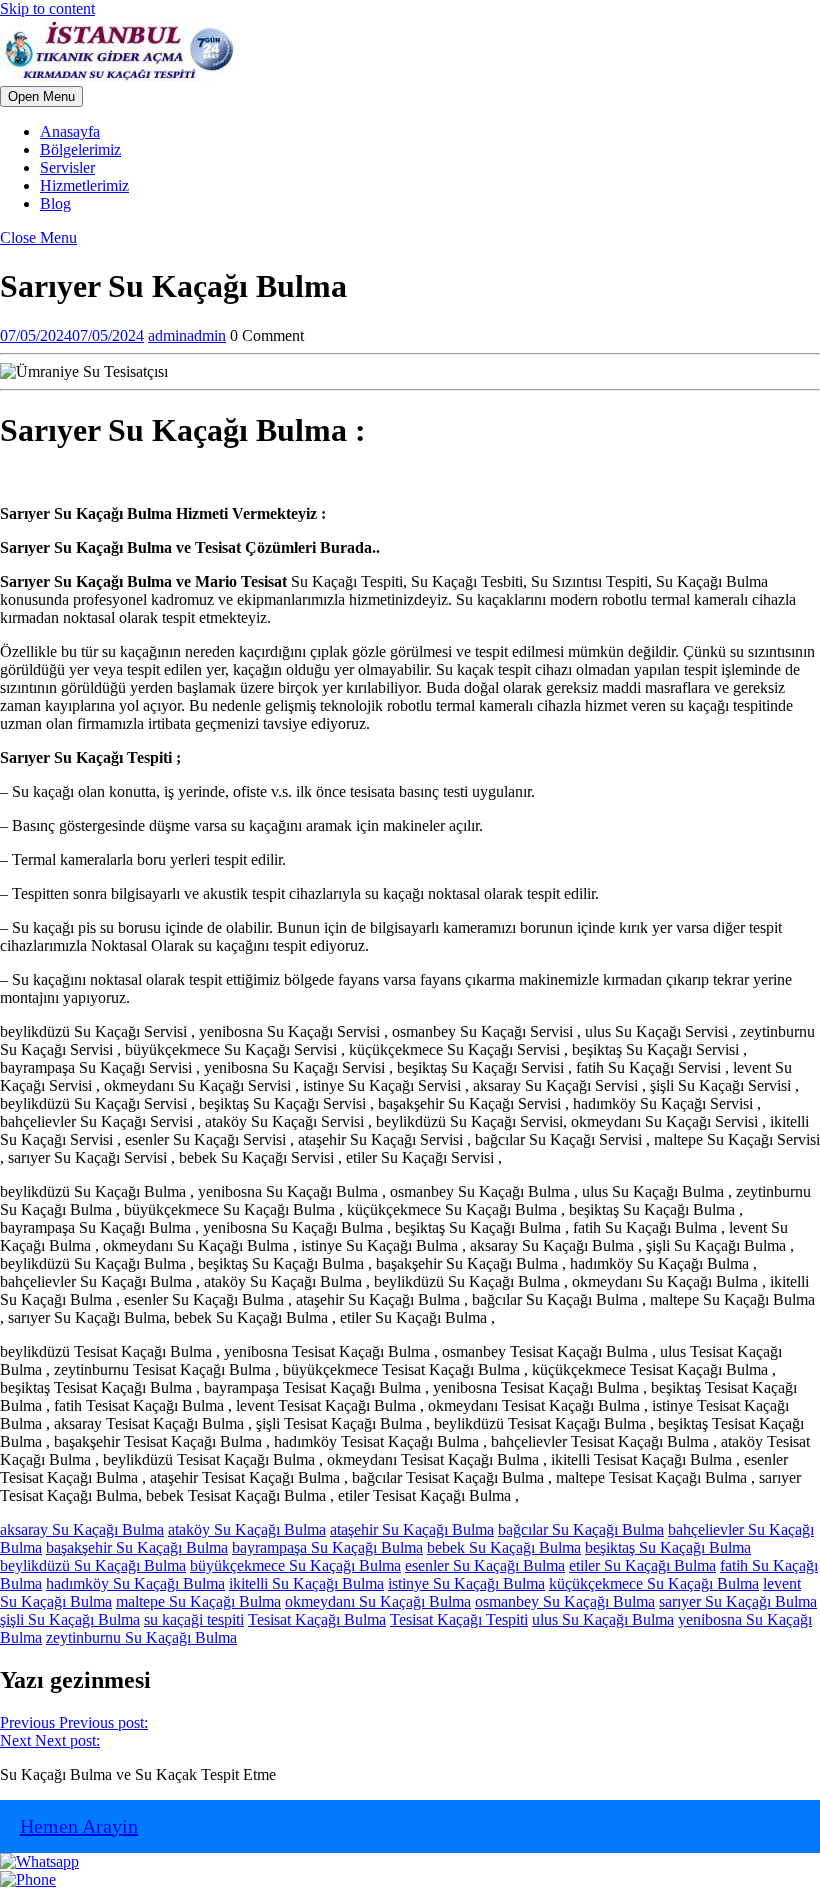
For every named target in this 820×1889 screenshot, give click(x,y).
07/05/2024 (72, 335)
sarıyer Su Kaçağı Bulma (738, 1601)
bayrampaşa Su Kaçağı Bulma (327, 1547)
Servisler (67, 167)
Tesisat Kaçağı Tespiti (459, 1619)
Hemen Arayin (79, 1826)
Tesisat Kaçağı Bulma (317, 1619)
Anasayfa (70, 131)
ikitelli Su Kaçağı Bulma (306, 1583)
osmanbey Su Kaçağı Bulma (565, 1601)
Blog (55, 203)
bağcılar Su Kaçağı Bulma (581, 1529)
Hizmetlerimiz (84, 185)
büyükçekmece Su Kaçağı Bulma (295, 1565)
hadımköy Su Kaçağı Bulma (135, 1583)
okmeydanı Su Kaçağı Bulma (378, 1601)
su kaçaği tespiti (194, 1619)
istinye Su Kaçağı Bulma (466, 1583)
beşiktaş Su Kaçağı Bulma (668, 1547)
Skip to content (47, 8)
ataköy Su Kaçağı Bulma (247, 1529)
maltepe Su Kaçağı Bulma (198, 1601)
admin (187, 335)
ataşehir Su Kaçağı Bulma (412, 1529)
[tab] (41, 96)
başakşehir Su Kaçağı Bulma (137, 1547)
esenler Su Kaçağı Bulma (485, 1565)
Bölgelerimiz (80, 149)
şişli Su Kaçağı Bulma (70, 1619)
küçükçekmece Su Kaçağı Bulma (654, 1583)
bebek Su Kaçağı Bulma (504, 1547)
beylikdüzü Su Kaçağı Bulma (93, 1565)
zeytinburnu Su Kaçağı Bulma (141, 1637)
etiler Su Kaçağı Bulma (642, 1565)
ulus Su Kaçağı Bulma (603, 1619)
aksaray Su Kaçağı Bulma (82, 1529)
